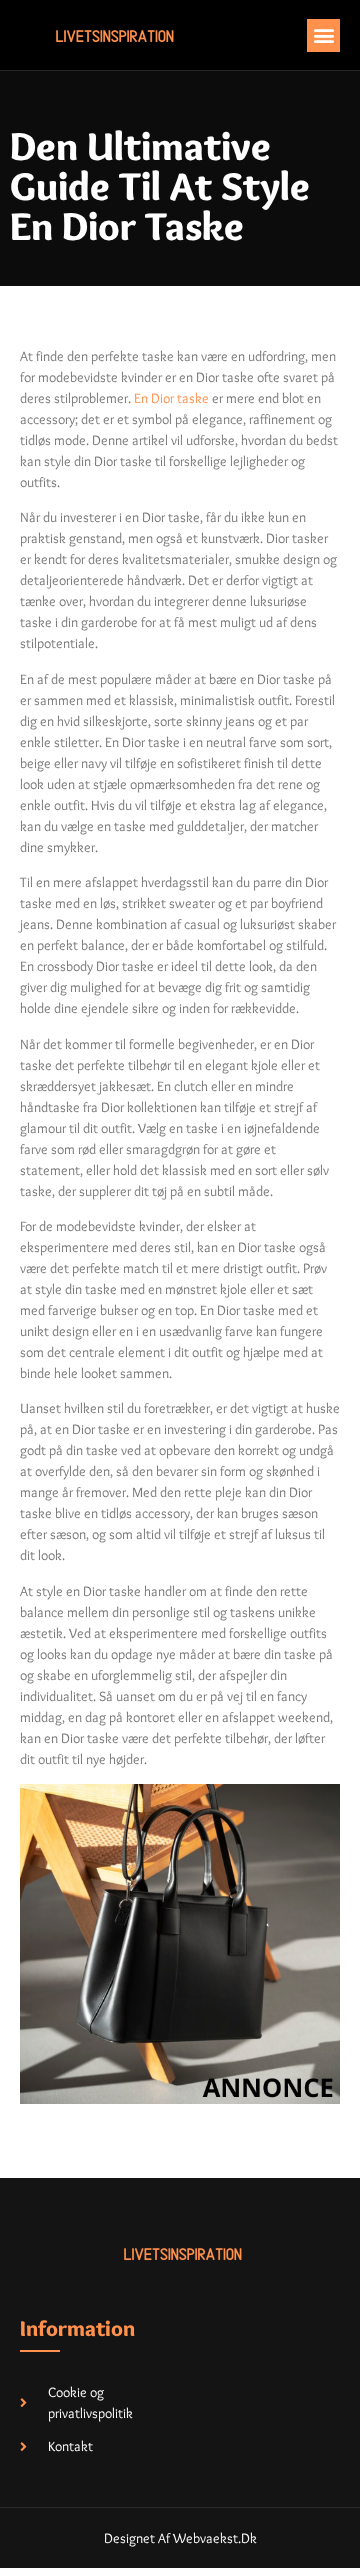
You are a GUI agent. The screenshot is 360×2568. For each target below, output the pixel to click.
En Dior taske (171, 398)
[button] (323, 35)
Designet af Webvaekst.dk (180, 2538)
